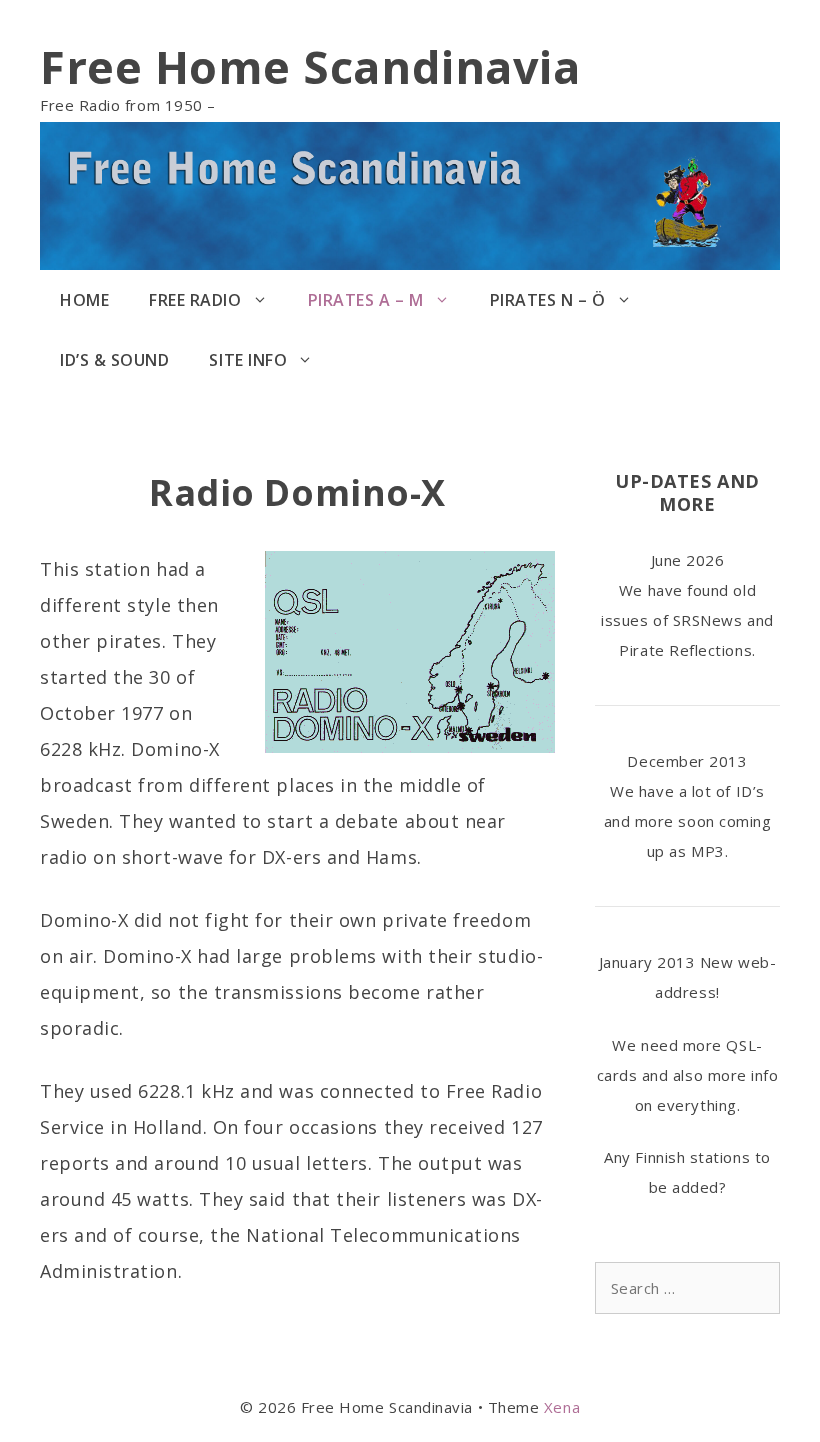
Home (84, 300)
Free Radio (195, 300)
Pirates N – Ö (548, 300)
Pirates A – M (366, 300)
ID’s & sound (114, 360)
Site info (248, 360)
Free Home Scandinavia (310, 66)
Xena (562, 1407)
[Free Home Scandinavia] (410, 194)
